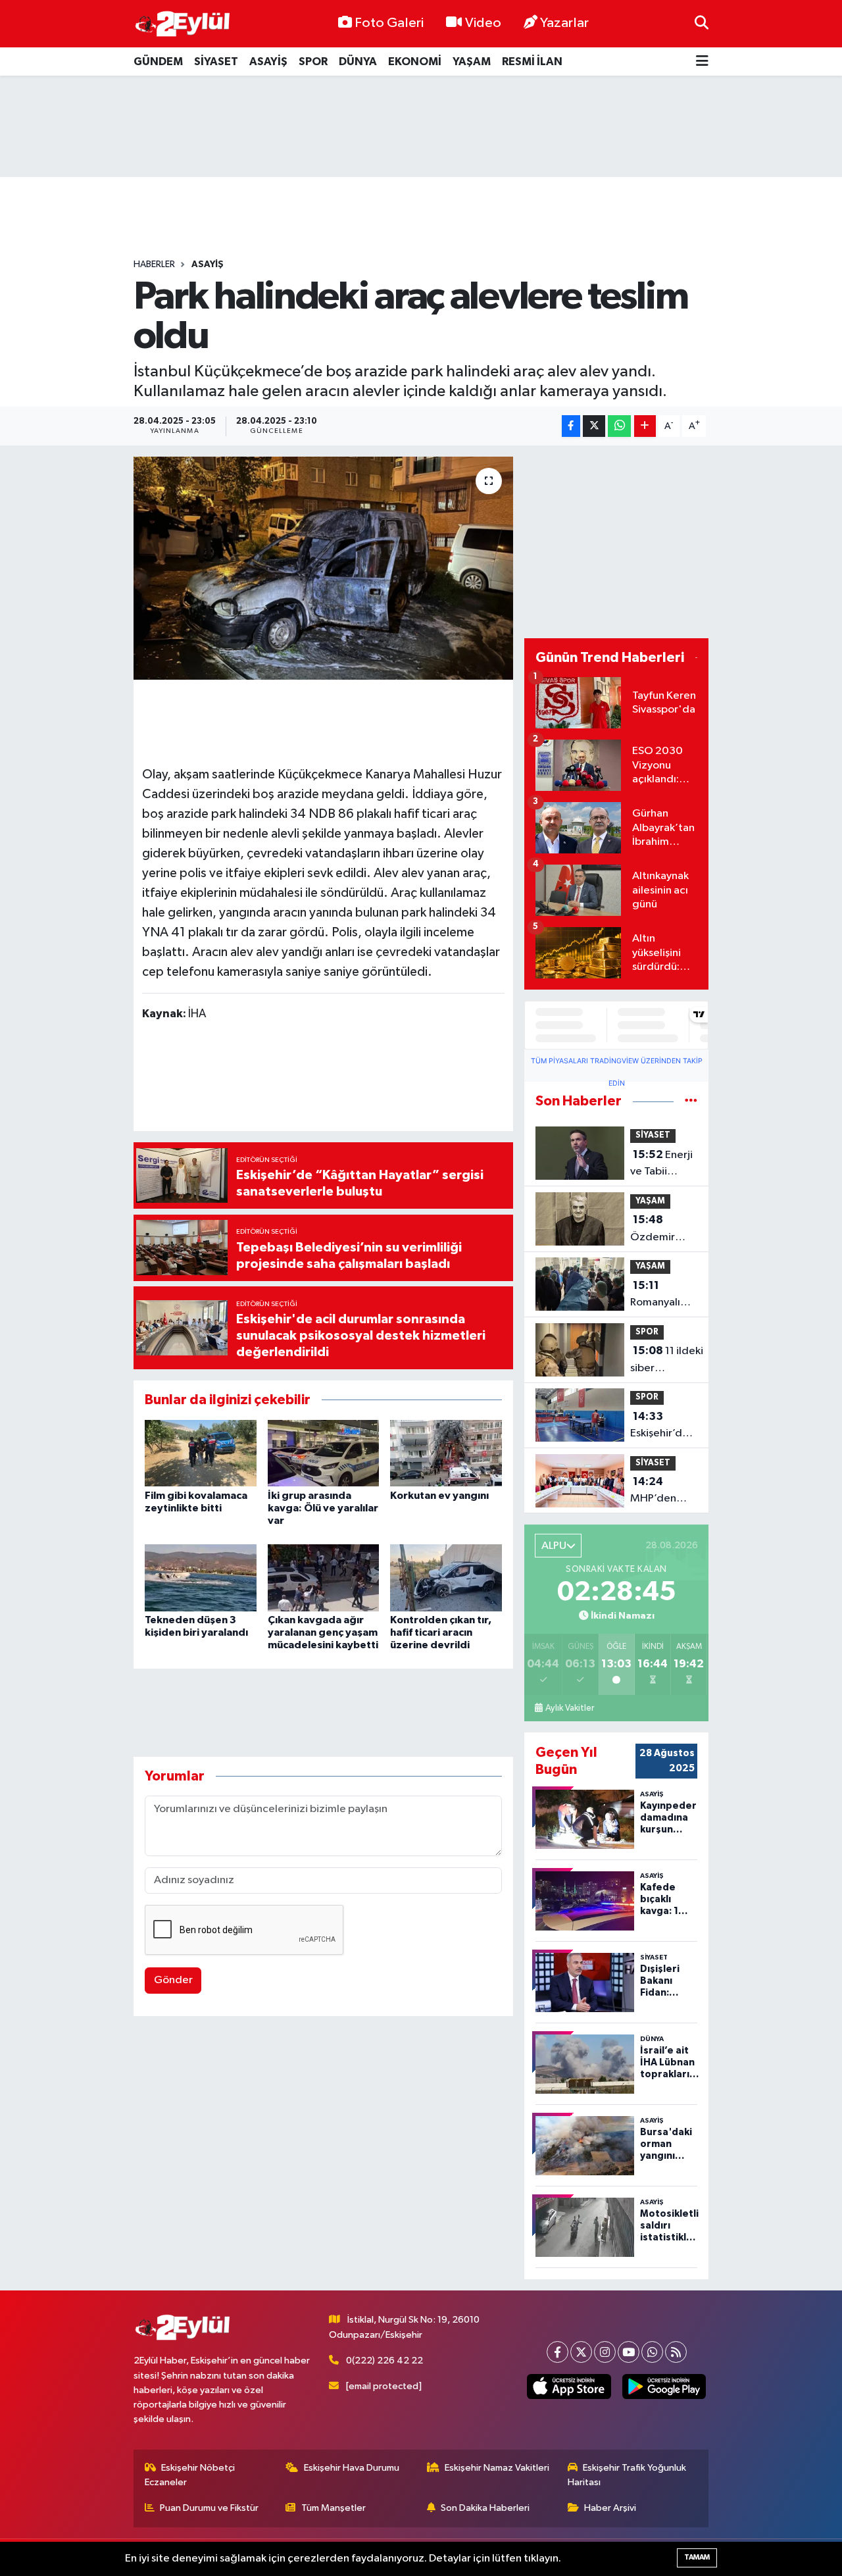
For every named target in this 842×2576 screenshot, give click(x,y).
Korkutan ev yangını (439, 1496)
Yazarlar (564, 23)
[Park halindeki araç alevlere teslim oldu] (323, 568)
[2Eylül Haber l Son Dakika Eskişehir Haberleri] (183, 24)
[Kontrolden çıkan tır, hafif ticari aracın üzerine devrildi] (446, 1578)
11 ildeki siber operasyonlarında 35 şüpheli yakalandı (673, 1361)
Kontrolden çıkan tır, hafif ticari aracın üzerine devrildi (441, 1632)
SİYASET (216, 62)
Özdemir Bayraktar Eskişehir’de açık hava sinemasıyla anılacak (659, 1230)
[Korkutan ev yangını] (446, 1453)
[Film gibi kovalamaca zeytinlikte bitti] (201, 1453)
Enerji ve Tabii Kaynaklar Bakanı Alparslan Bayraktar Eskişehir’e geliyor (661, 1165)
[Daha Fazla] (645, 426)
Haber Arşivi (610, 2508)
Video (483, 23)
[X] (581, 2352)
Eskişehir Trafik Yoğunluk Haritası (627, 2475)
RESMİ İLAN (532, 62)
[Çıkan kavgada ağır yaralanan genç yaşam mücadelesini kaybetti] (324, 1578)
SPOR (313, 62)
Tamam (697, 2557)
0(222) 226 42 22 (384, 2361)
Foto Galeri (389, 23)
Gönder (173, 1980)
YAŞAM (472, 62)
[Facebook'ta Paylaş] (571, 426)
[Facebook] (557, 2352)
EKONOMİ (415, 62)
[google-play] (664, 2387)
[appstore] (569, 2387)
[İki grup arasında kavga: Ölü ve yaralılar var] (324, 1453)
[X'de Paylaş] (594, 426)
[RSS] (676, 2352)
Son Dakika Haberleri (485, 2508)
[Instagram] (605, 2352)
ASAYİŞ (268, 62)
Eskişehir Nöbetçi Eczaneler (190, 2475)
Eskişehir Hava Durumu (352, 2468)
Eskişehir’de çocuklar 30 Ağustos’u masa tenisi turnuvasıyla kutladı (659, 1427)
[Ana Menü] (702, 62)
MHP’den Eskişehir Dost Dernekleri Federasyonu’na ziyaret (669, 1492)
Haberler (154, 265)
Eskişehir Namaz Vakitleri (497, 2468)
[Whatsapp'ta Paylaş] (619, 426)
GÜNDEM (158, 62)
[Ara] (702, 23)
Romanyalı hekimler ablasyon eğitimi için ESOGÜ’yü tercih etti (657, 1296)
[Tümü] (691, 1101)
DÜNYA (358, 62)
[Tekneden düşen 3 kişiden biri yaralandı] (201, 1578)
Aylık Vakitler (570, 1708)
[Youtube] (629, 2352)
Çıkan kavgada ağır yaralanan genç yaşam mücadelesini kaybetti (323, 1632)
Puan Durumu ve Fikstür (209, 2508)
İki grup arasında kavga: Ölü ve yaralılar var (323, 1508)
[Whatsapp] (652, 2352)
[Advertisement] (421, 126)
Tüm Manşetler (334, 2508)
